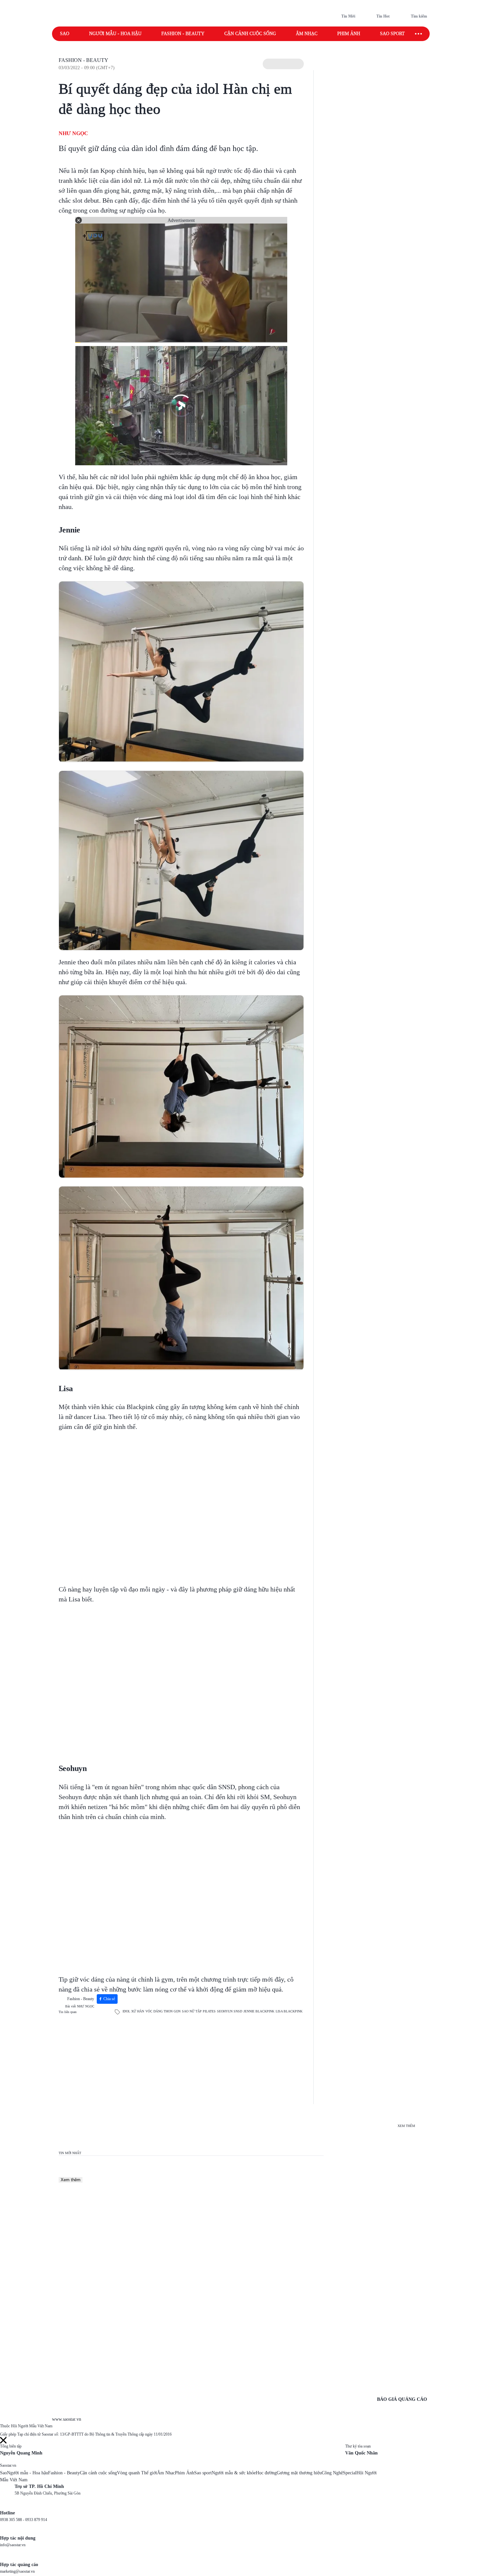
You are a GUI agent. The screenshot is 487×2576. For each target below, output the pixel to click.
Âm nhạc (307, 34)
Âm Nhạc (166, 2473)
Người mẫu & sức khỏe (234, 2473)
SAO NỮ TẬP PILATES (199, 2011)
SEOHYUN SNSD (230, 2011)
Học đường (266, 2473)
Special (350, 2473)
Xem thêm (71, 2180)
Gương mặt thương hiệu (299, 2473)
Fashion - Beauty (183, 34)
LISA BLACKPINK (289, 2011)
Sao (65, 34)
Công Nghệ (332, 2473)
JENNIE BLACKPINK (259, 2011)
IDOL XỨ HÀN (133, 2011)
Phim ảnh (349, 34)
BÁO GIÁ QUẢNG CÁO (402, 2399)
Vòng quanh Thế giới (137, 2473)
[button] (283, 64)
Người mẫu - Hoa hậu (115, 34)
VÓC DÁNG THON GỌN (163, 2011)
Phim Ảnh (185, 2473)
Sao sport (392, 34)
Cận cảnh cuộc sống (250, 34)
